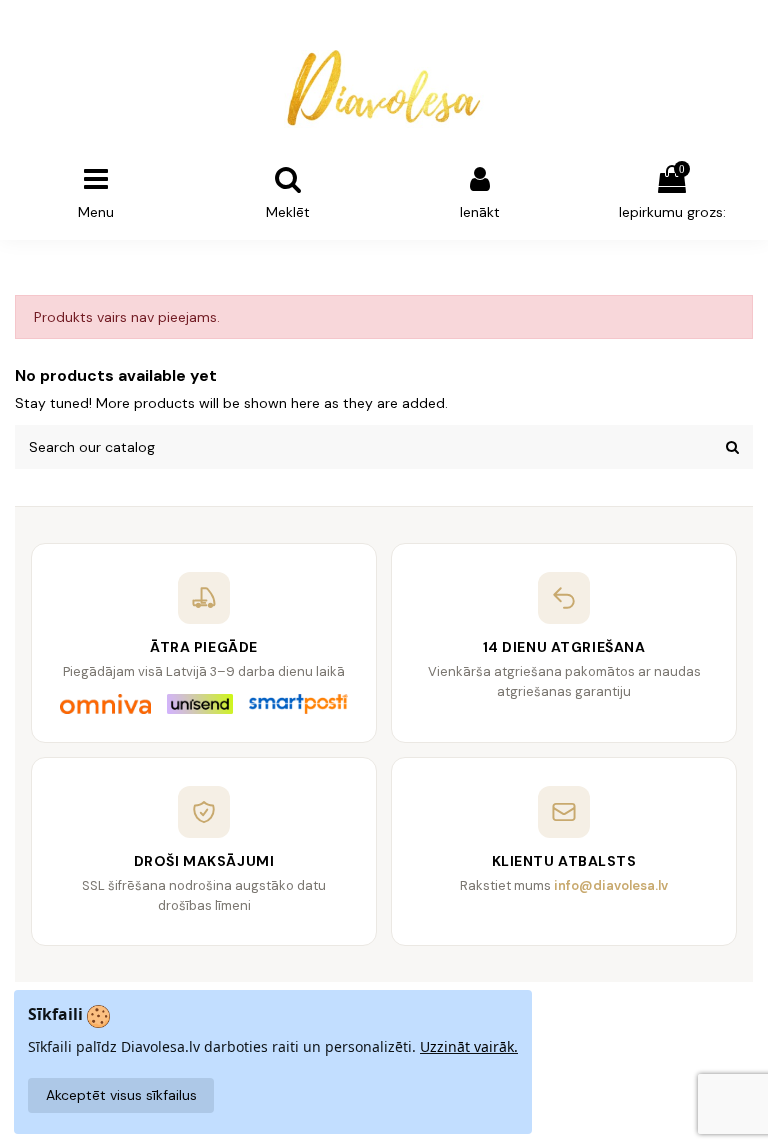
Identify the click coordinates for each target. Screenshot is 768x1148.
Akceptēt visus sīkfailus (121, 1095)
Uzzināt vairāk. (469, 1046)
